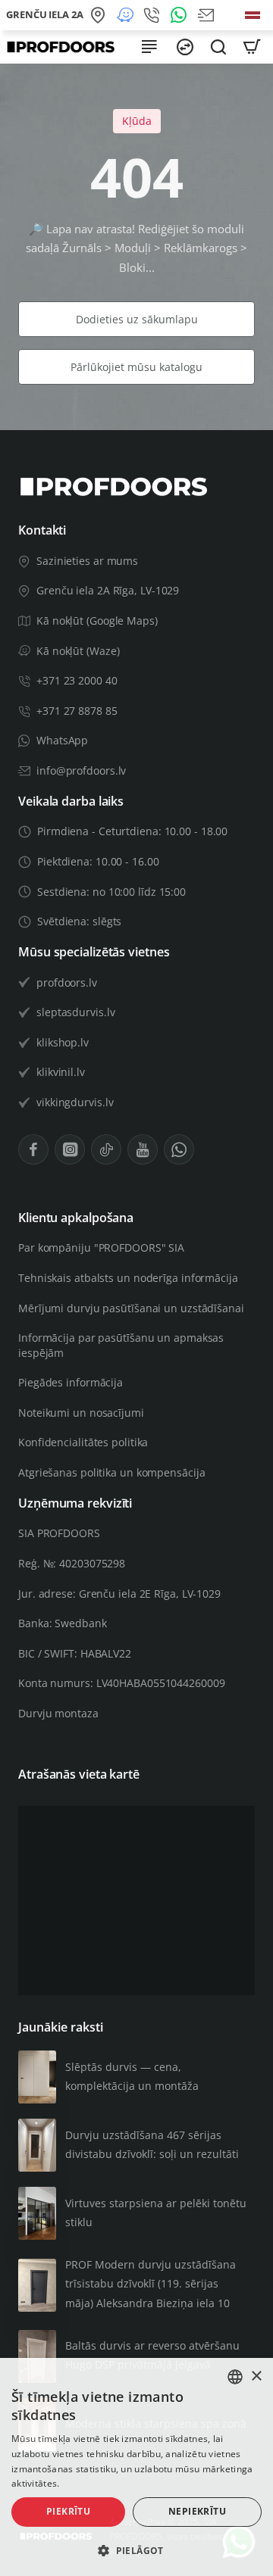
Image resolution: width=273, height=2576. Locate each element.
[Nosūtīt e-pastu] (209, 15)
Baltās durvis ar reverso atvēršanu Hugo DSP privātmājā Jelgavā (152, 2355)
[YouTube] (143, 1149)
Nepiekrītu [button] (197, 2511)
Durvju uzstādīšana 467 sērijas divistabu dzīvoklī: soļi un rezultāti (152, 2144)
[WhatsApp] (181, 15)
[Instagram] (70, 1149)
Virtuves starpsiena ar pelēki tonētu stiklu (156, 2213)
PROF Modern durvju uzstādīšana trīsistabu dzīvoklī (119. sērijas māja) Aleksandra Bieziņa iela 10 (151, 2283)
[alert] (136, 2467)
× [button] (256, 2376)
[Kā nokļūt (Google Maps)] (100, 15)
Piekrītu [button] (68, 2511)
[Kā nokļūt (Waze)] (127, 15)
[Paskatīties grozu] (252, 47)
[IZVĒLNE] (149, 47)
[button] (136, 2551)
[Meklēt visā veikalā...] (218, 47)
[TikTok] (106, 1149)
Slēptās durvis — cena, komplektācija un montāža (132, 2076)
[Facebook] (33, 1149)
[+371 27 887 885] (154, 15)
